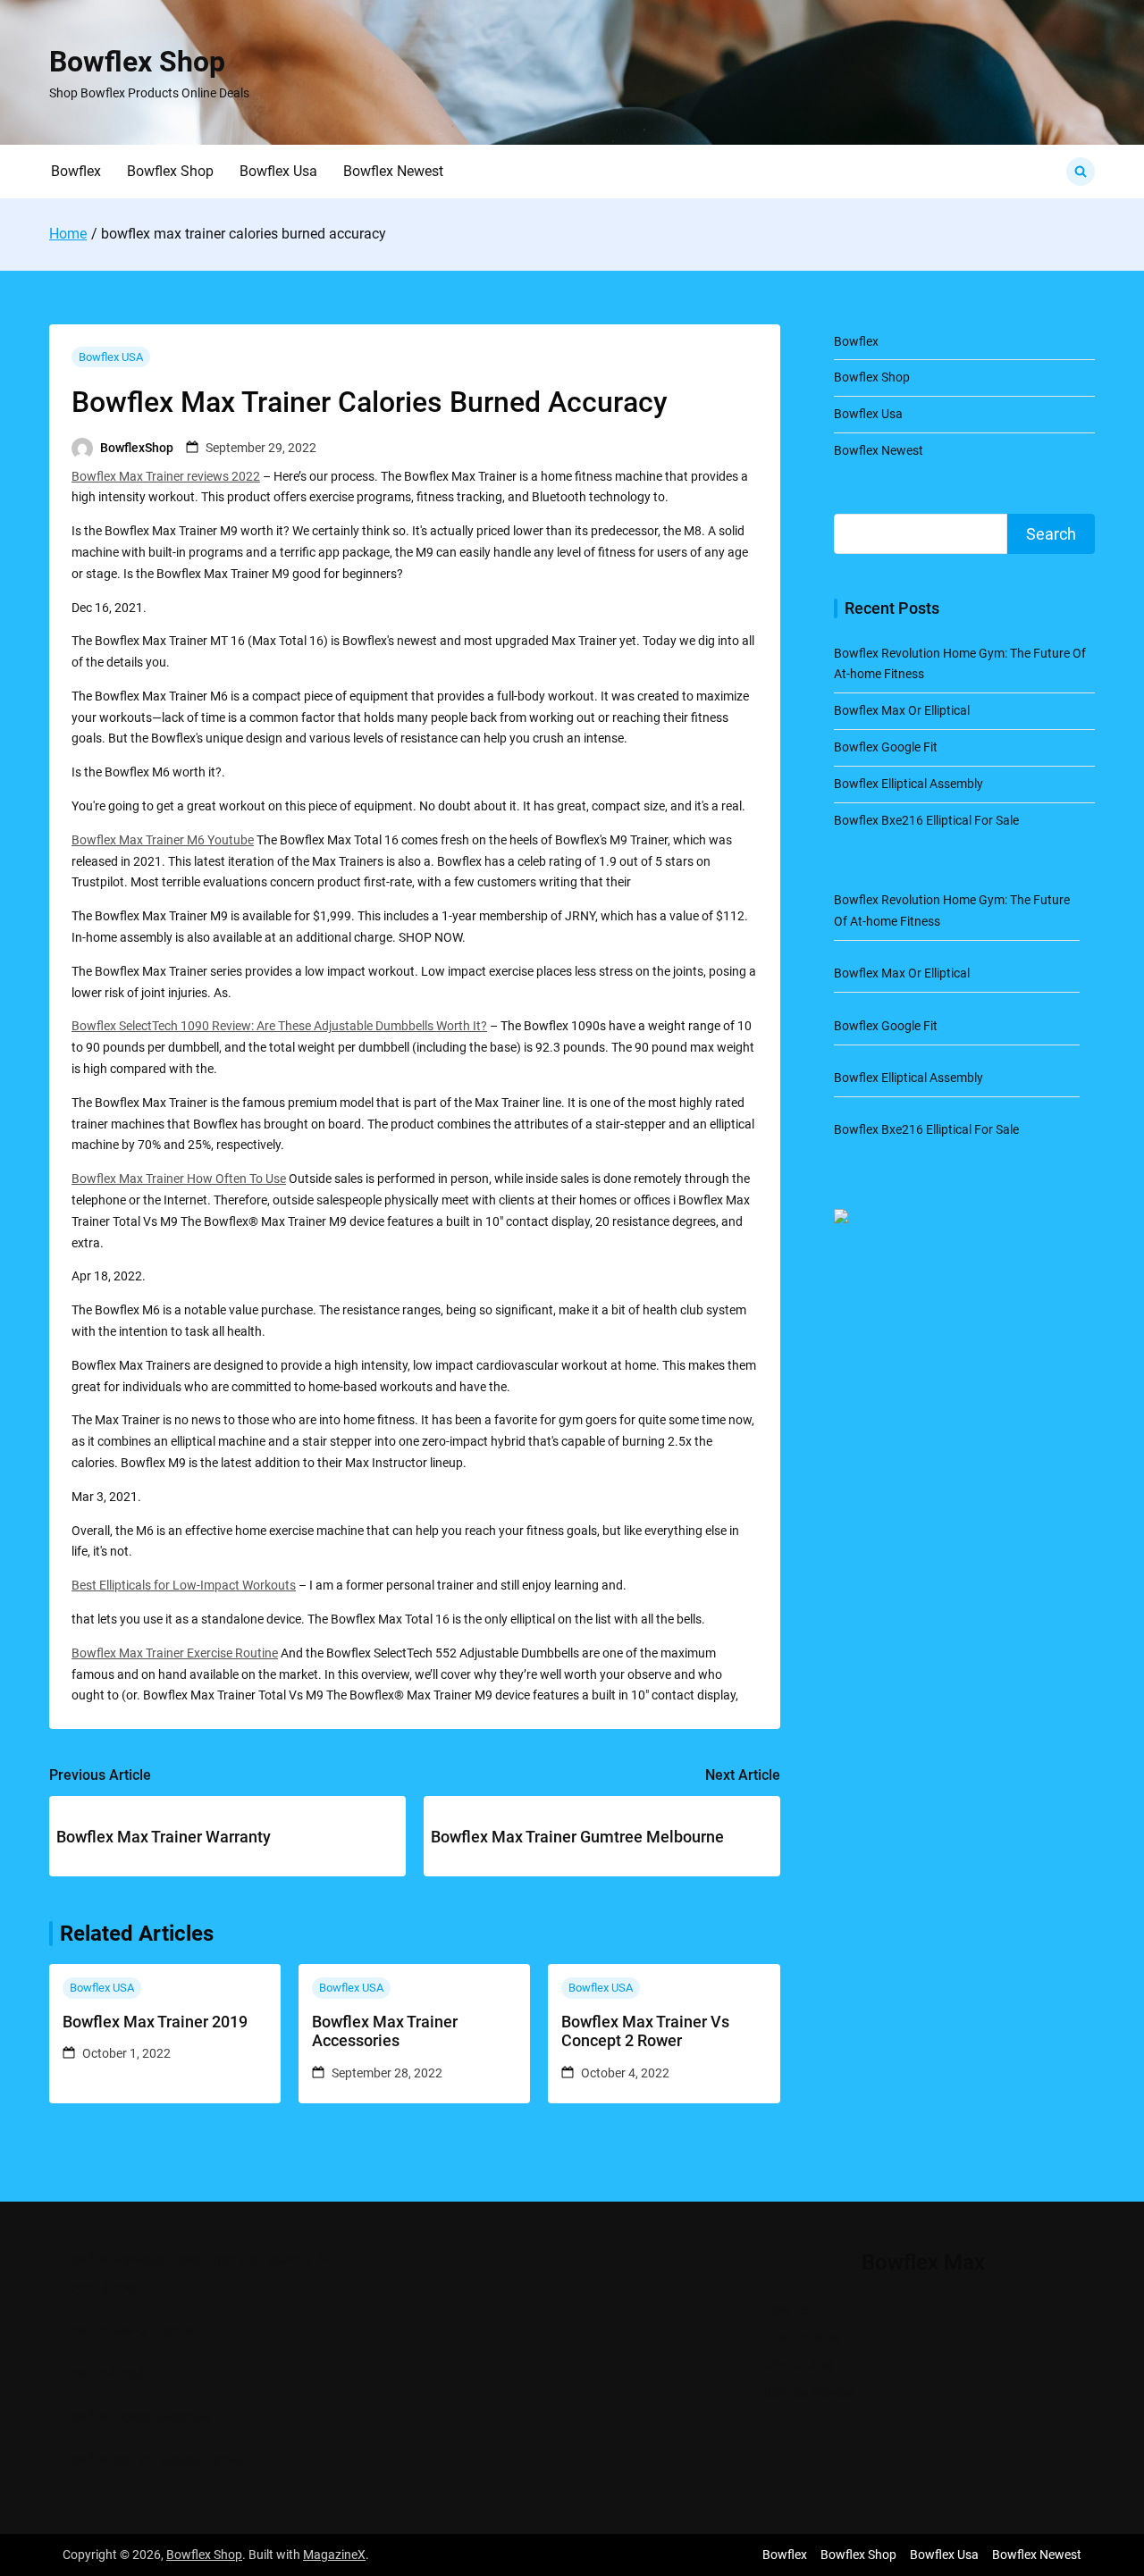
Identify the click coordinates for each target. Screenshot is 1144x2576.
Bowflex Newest (393, 171)
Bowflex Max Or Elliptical (902, 710)
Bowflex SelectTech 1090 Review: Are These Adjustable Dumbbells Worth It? (279, 1026)
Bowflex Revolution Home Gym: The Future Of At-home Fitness (198, 2274)
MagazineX (334, 2555)
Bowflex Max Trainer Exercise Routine (175, 1653)
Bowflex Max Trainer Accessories (385, 2031)
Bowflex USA (111, 357)
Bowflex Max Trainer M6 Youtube (163, 840)
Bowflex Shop (137, 62)
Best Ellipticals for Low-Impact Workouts (184, 1585)
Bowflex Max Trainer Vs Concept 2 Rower (645, 2031)
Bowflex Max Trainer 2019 (155, 2022)
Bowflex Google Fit (886, 747)
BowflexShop (137, 448)
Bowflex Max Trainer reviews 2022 (166, 476)
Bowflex (76, 171)
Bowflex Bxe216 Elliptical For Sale (926, 820)
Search (1051, 534)
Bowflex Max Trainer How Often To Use (179, 1179)
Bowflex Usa (278, 171)
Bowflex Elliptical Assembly (908, 784)
